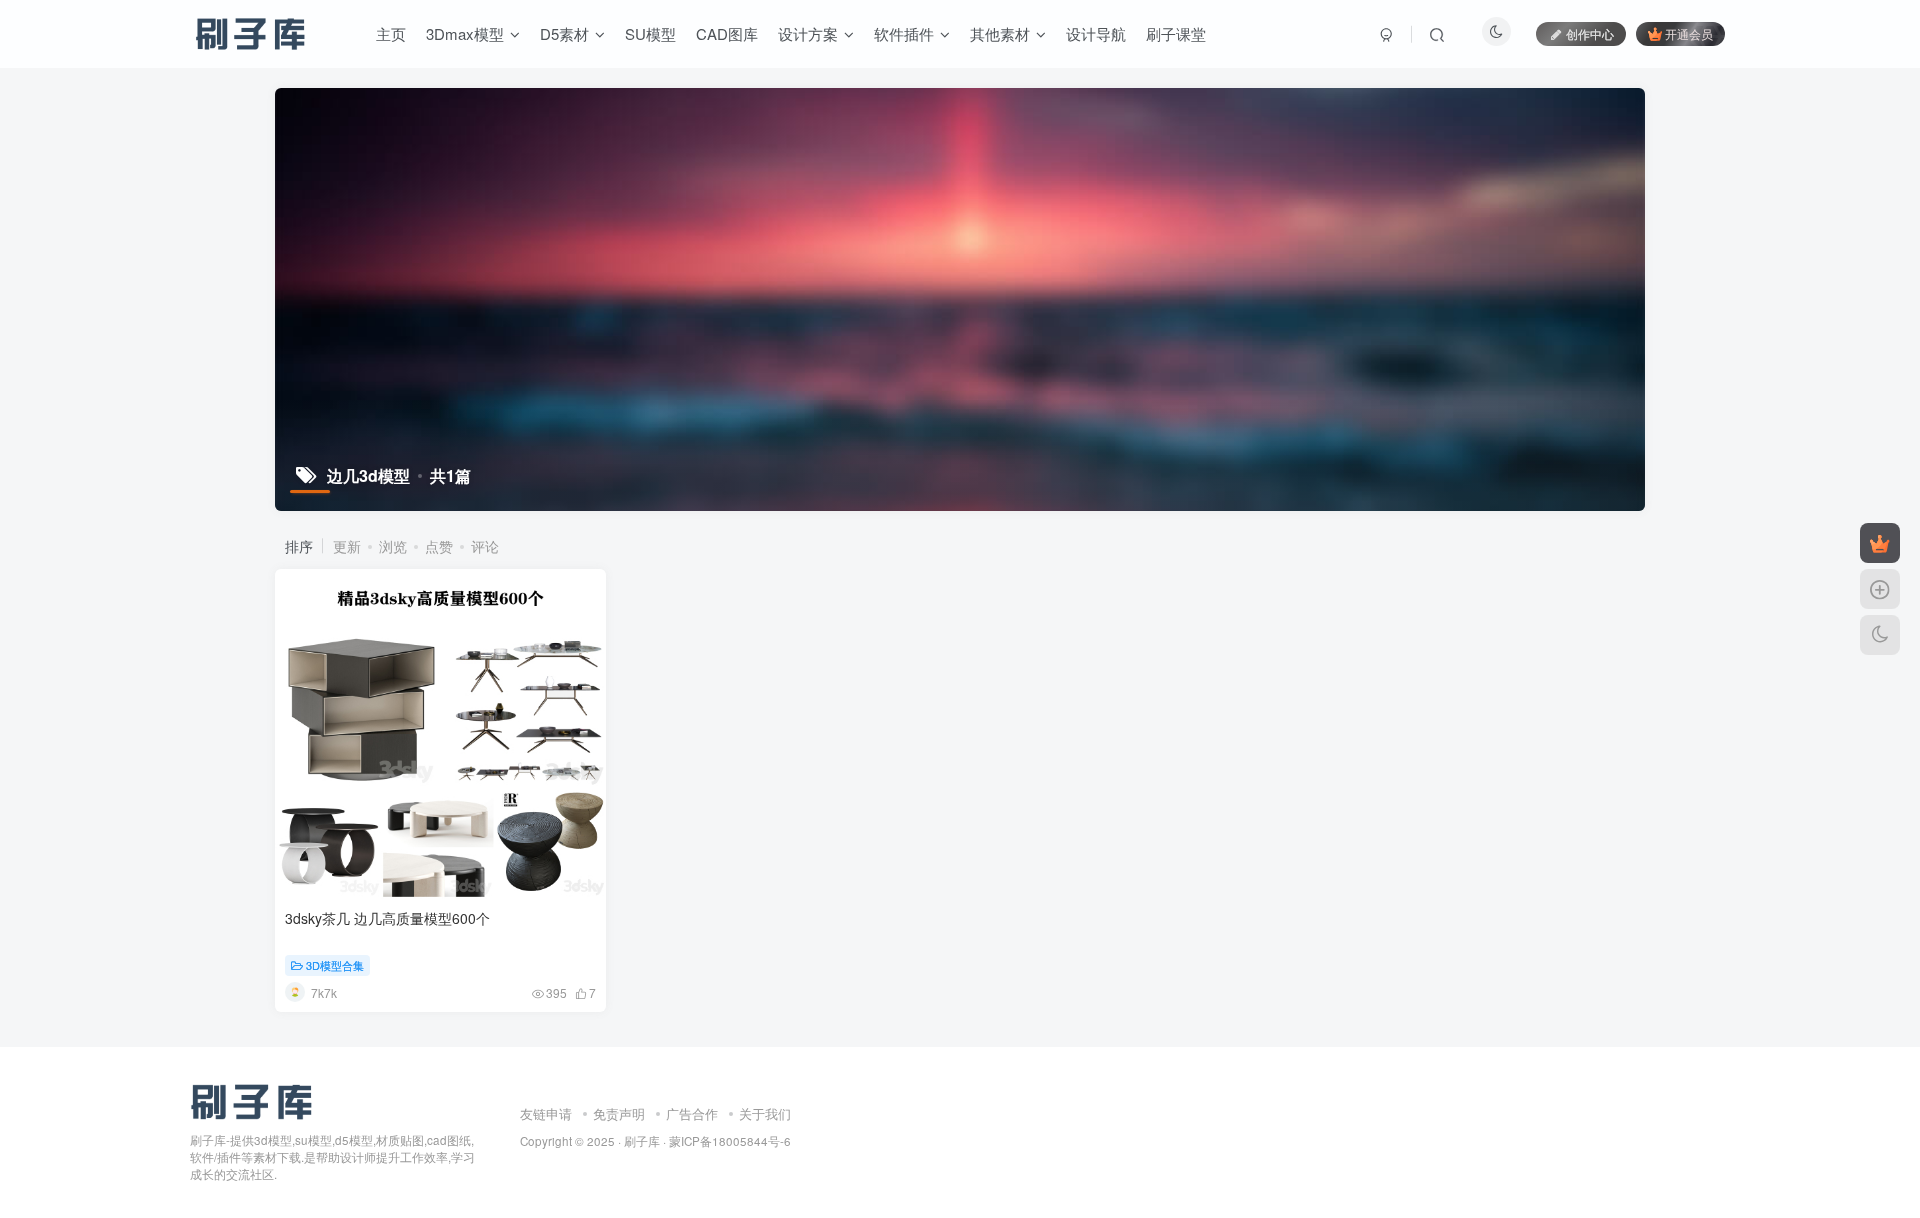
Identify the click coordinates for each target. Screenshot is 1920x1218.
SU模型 (650, 33)
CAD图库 (727, 33)
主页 (391, 33)
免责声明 (619, 1113)
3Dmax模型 (465, 33)
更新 (347, 546)
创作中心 (1590, 33)
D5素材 (564, 33)
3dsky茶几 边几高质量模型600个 (387, 918)
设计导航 (1096, 33)
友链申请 (546, 1113)
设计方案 (808, 33)
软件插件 (904, 33)
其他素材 (1000, 33)
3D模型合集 (335, 965)
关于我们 (765, 1113)
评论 (485, 546)
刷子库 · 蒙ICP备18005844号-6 (707, 1141)
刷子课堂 (1176, 33)
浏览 (393, 546)
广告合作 (692, 1113)
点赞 (439, 546)
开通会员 (1689, 33)
